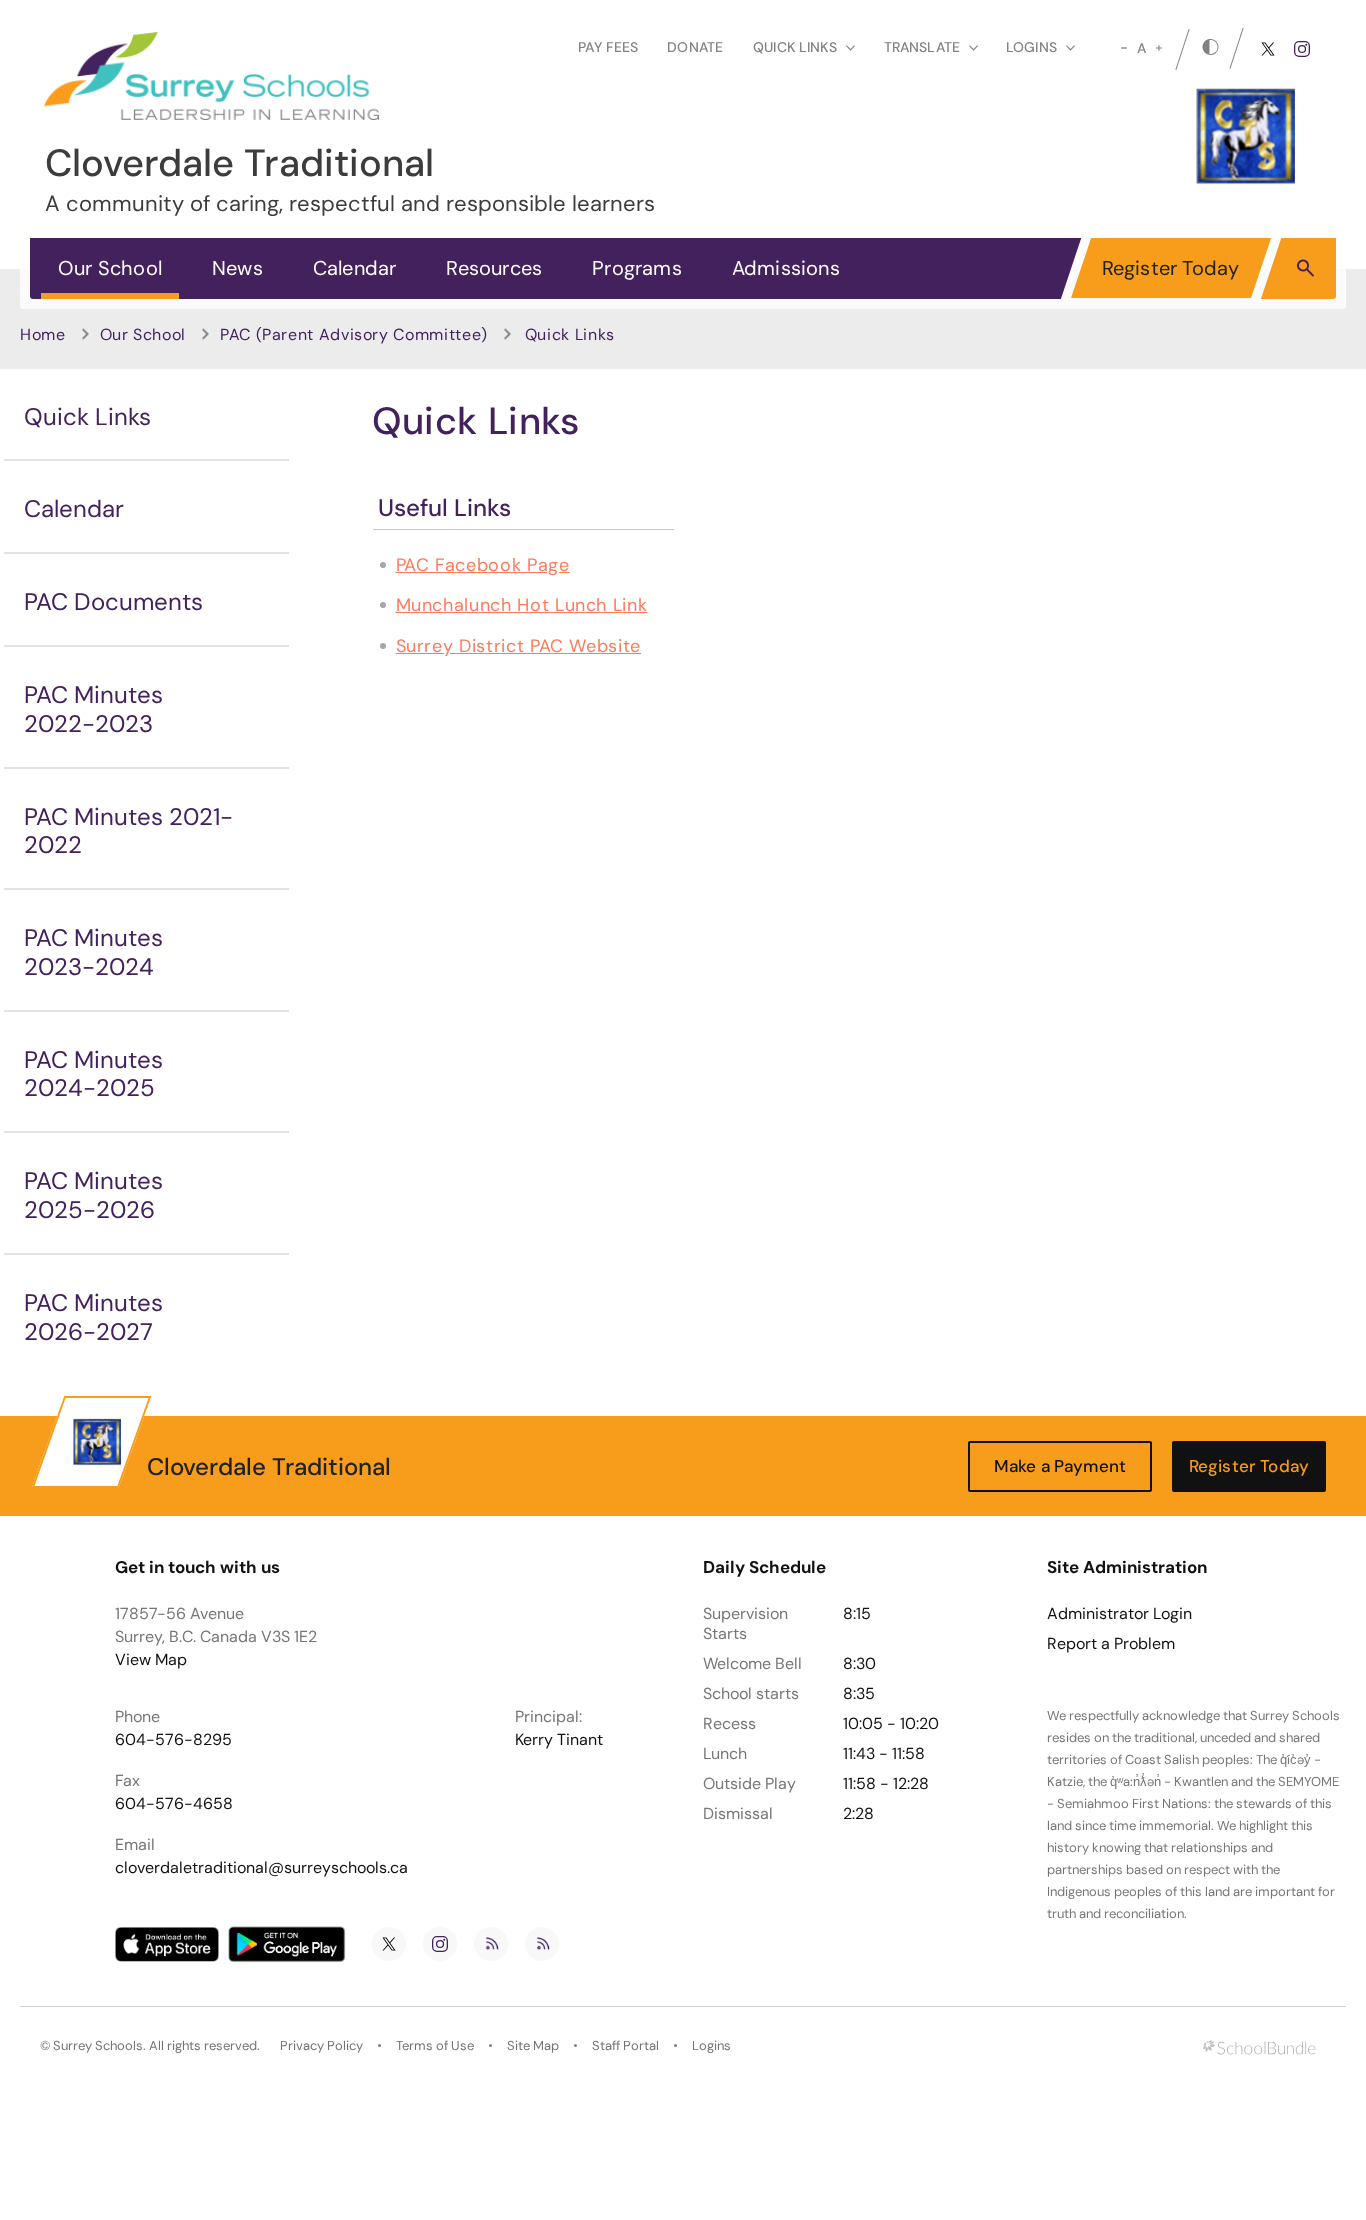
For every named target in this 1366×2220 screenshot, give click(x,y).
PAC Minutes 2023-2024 (93, 952)
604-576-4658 (174, 1803)
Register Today (1171, 268)
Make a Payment (1060, 1466)
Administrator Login (1119, 1614)
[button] (1305, 267)
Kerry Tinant (559, 1739)
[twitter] (1268, 49)
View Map (151, 1659)
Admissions (786, 268)
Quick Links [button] (795, 47)
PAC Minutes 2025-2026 (93, 1195)
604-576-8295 (173, 1739)
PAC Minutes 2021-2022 (128, 831)
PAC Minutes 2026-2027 (93, 1317)
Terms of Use (435, 2045)
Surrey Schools (98, 2045)
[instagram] (1302, 49)
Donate (695, 47)
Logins (711, 2045)
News (237, 268)
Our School (110, 268)
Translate (922, 47)
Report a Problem (1111, 1644)
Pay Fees (608, 47)
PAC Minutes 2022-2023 (93, 709)
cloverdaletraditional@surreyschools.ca (261, 1867)
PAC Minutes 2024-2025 (93, 1074)
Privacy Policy (321, 2045)
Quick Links (87, 416)
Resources (494, 268)
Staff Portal (625, 2045)
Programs (637, 268)
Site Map (533, 2045)
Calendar (355, 268)
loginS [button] (1031, 47)
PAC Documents (113, 601)
